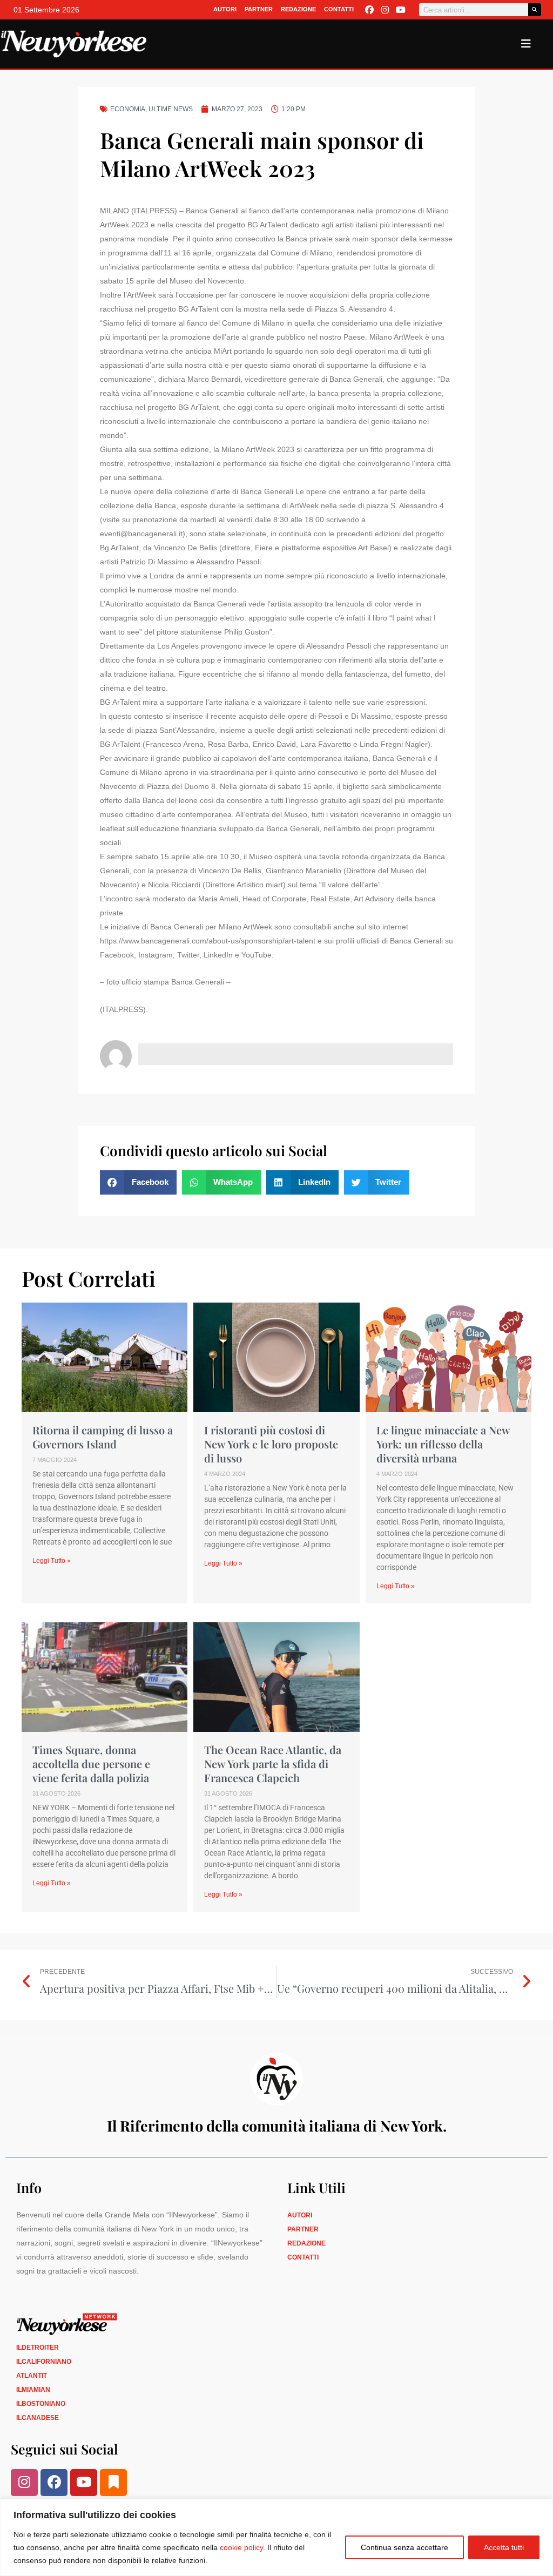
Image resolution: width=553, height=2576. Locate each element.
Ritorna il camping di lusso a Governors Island (103, 1437)
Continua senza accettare (404, 2547)
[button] (138, 1182)
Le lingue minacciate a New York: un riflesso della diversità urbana (443, 1444)
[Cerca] (535, 10)
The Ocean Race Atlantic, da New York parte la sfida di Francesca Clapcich (273, 1764)
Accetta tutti (504, 2547)
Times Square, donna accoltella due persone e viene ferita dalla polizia (91, 1764)
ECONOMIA (128, 109)
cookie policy (241, 2547)
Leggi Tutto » (52, 1561)
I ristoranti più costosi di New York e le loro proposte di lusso (271, 1444)
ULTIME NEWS (171, 109)
